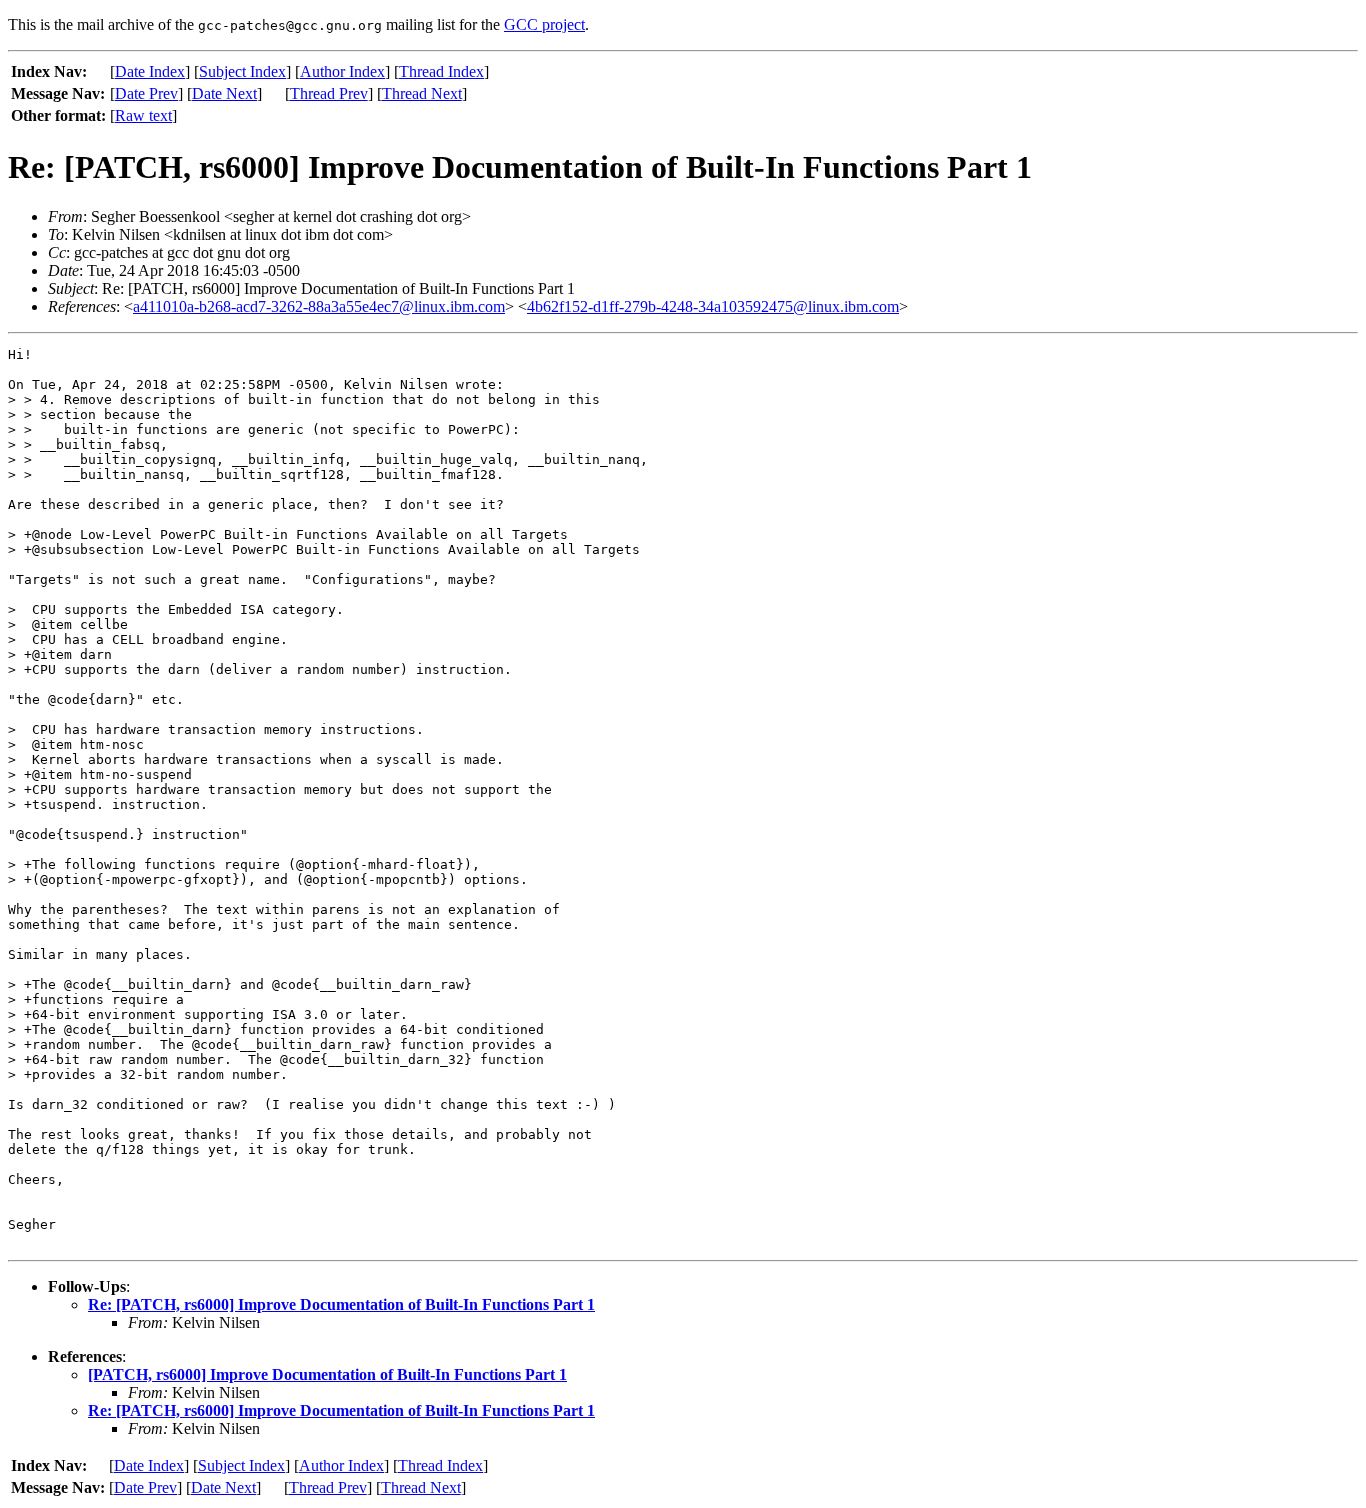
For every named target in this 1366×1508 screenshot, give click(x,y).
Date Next (224, 93)
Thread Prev (329, 93)
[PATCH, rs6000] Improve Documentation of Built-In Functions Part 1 (327, 1374)
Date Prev (146, 93)
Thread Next (422, 93)
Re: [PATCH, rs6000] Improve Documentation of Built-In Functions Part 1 (341, 1304)
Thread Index (441, 71)
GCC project (544, 24)
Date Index (150, 71)
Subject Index (242, 71)
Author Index (342, 71)
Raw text (143, 115)
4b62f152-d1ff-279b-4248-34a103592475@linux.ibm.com (713, 306)
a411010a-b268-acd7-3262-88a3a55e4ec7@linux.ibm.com (319, 306)
